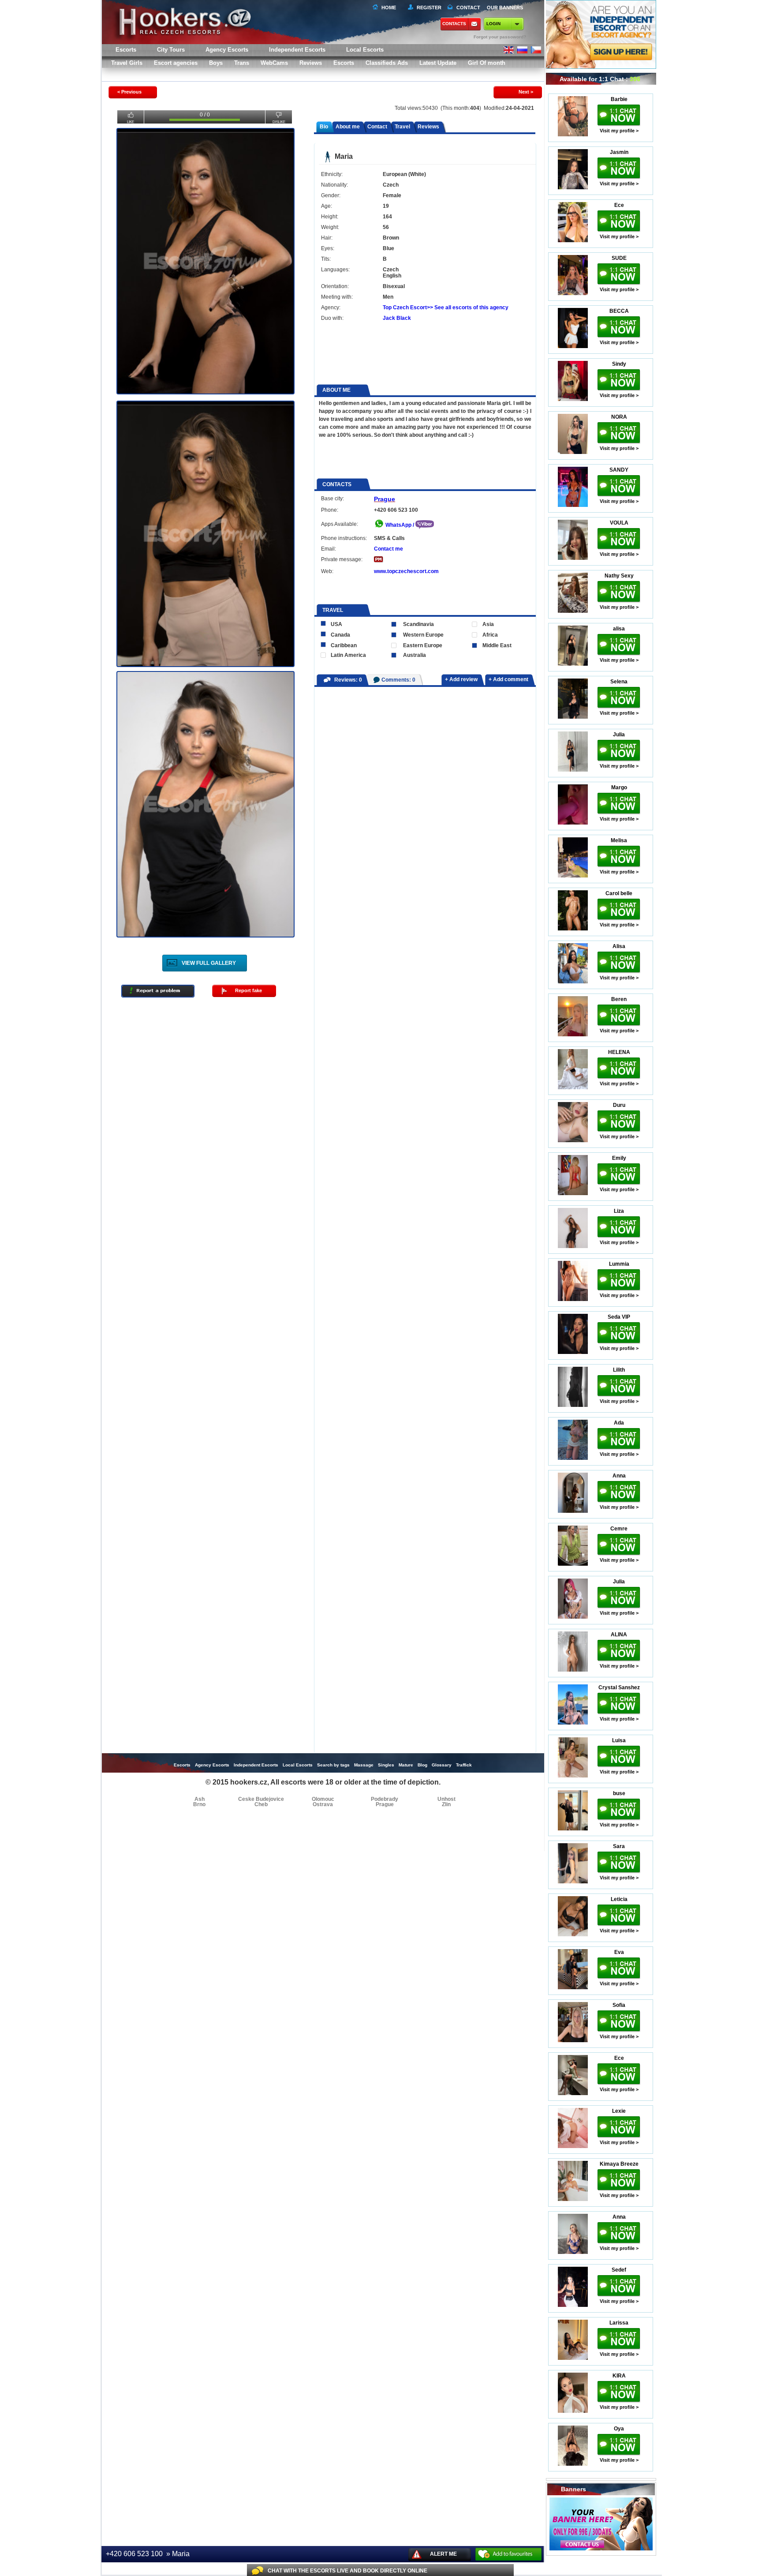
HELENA (619, 1052)
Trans (242, 63)
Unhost (446, 1799)
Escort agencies (176, 63)
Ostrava (323, 1804)
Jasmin (619, 152)
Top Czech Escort (405, 307)
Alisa (619, 946)
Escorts (344, 63)
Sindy (619, 364)
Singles (386, 1765)
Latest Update (438, 63)
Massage (364, 1765)
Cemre (619, 1529)
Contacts (454, 24)
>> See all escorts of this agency (468, 307)
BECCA (619, 311)
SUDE (619, 258)
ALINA (619, 1635)
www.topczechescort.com (406, 571)
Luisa (619, 1740)
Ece (619, 205)
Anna (619, 1476)
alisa (619, 629)
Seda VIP (619, 1317)
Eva (619, 1952)
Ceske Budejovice (261, 1799)
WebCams (274, 63)
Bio (324, 127)
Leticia (619, 1899)
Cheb (261, 1804)
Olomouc (323, 1799)
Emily (619, 1158)
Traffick (464, 1765)
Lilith (619, 1370)
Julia (619, 735)
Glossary (442, 1765)
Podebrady (385, 1799)
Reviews (311, 63)
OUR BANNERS (505, 7)
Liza (619, 1211)
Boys (216, 63)
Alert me (443, 2554)
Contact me (388, 549)
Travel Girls (127, 63)
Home (389, 7)
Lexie (619, 2111)
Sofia (619, 2005)
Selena (619, 682)
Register (428, 7)
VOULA (619, 523)
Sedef (619, 2270)
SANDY (619, 470)
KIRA (619, 2376)
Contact (377, 127)
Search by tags (333, 1765)
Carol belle (619, 893)
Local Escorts (365, 50)
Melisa (619, 840)
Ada (619, 1423)
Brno (199, 1804)
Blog (422, 1765)
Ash (200, 1799)
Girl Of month (487, 63)
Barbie (619, 99)
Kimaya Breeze (619, 2164)
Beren (619, 999)
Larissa (619, 2323)
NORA (619, 417)
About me (348, 127)
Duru (619, 1105)
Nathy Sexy (619, 576)
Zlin (446, 1804)
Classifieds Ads (387, 63)
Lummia (619, 1264)
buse (619, 1793)
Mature (406, 1765)
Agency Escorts (212, 1765)
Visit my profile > (619, 131)
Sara (619, 1846)
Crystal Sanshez (619, 1687)
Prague (385, 499)
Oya (619, 2429)
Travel (402, 127)
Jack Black (397, 318)
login (493, 24)
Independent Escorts (297, 50)
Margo (619, 787)
